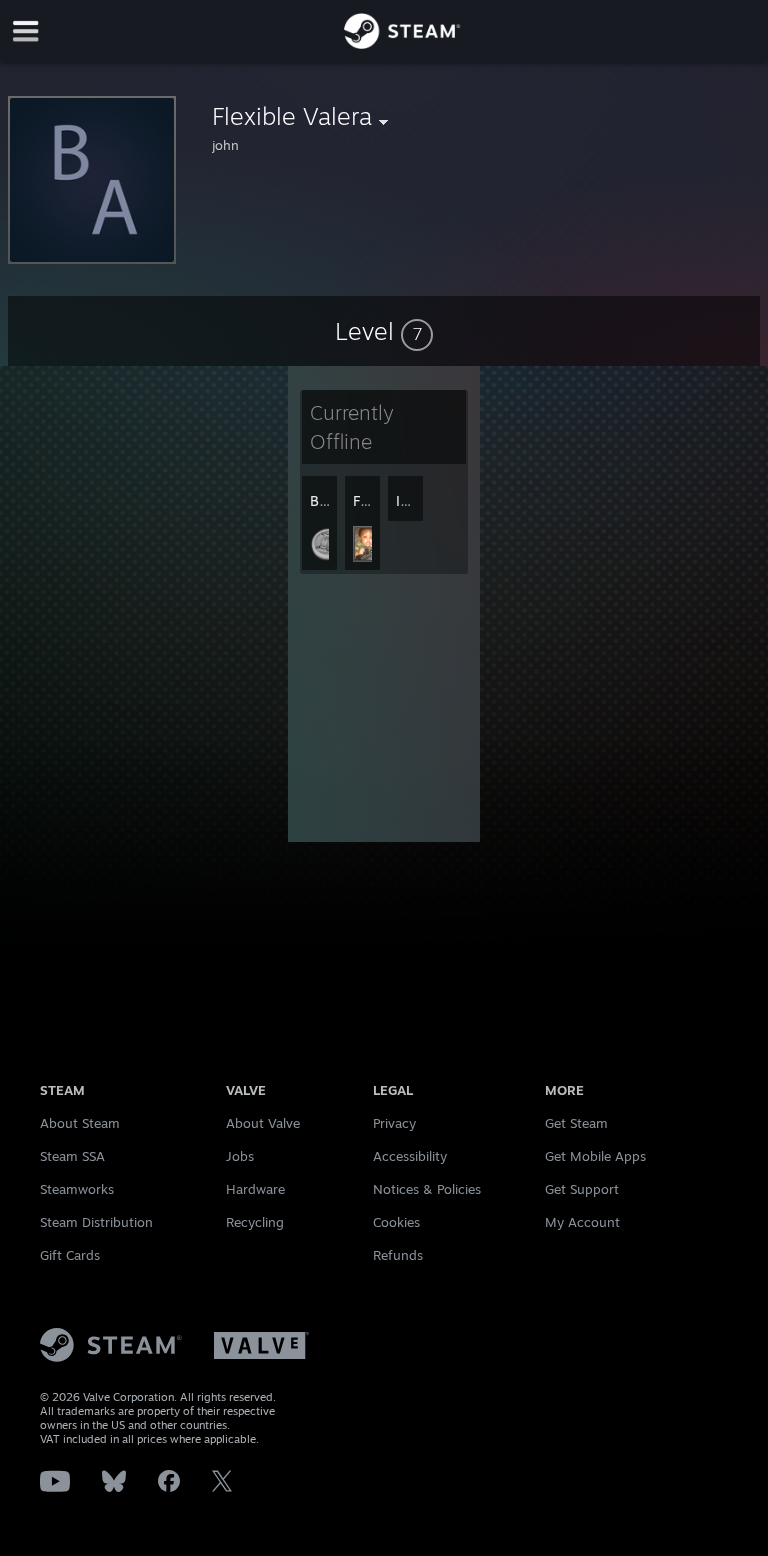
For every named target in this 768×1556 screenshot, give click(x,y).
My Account (582, 1222)
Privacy (394, 1123)
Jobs (240, 1156)
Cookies (396, 1222)
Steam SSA (72, 1156)
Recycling (255, 1222)
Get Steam (576, 1123)
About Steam (80, 1123)
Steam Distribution (96, 1222)
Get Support (582, 1189)
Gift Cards (70, 1255)
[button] (384, 331)
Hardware (255, 1189)
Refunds (398, 1255)
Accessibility (410, 1156)
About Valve (263, 1123)
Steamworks (77, 1189)
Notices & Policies (427, 1189)
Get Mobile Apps (595, 1156)
